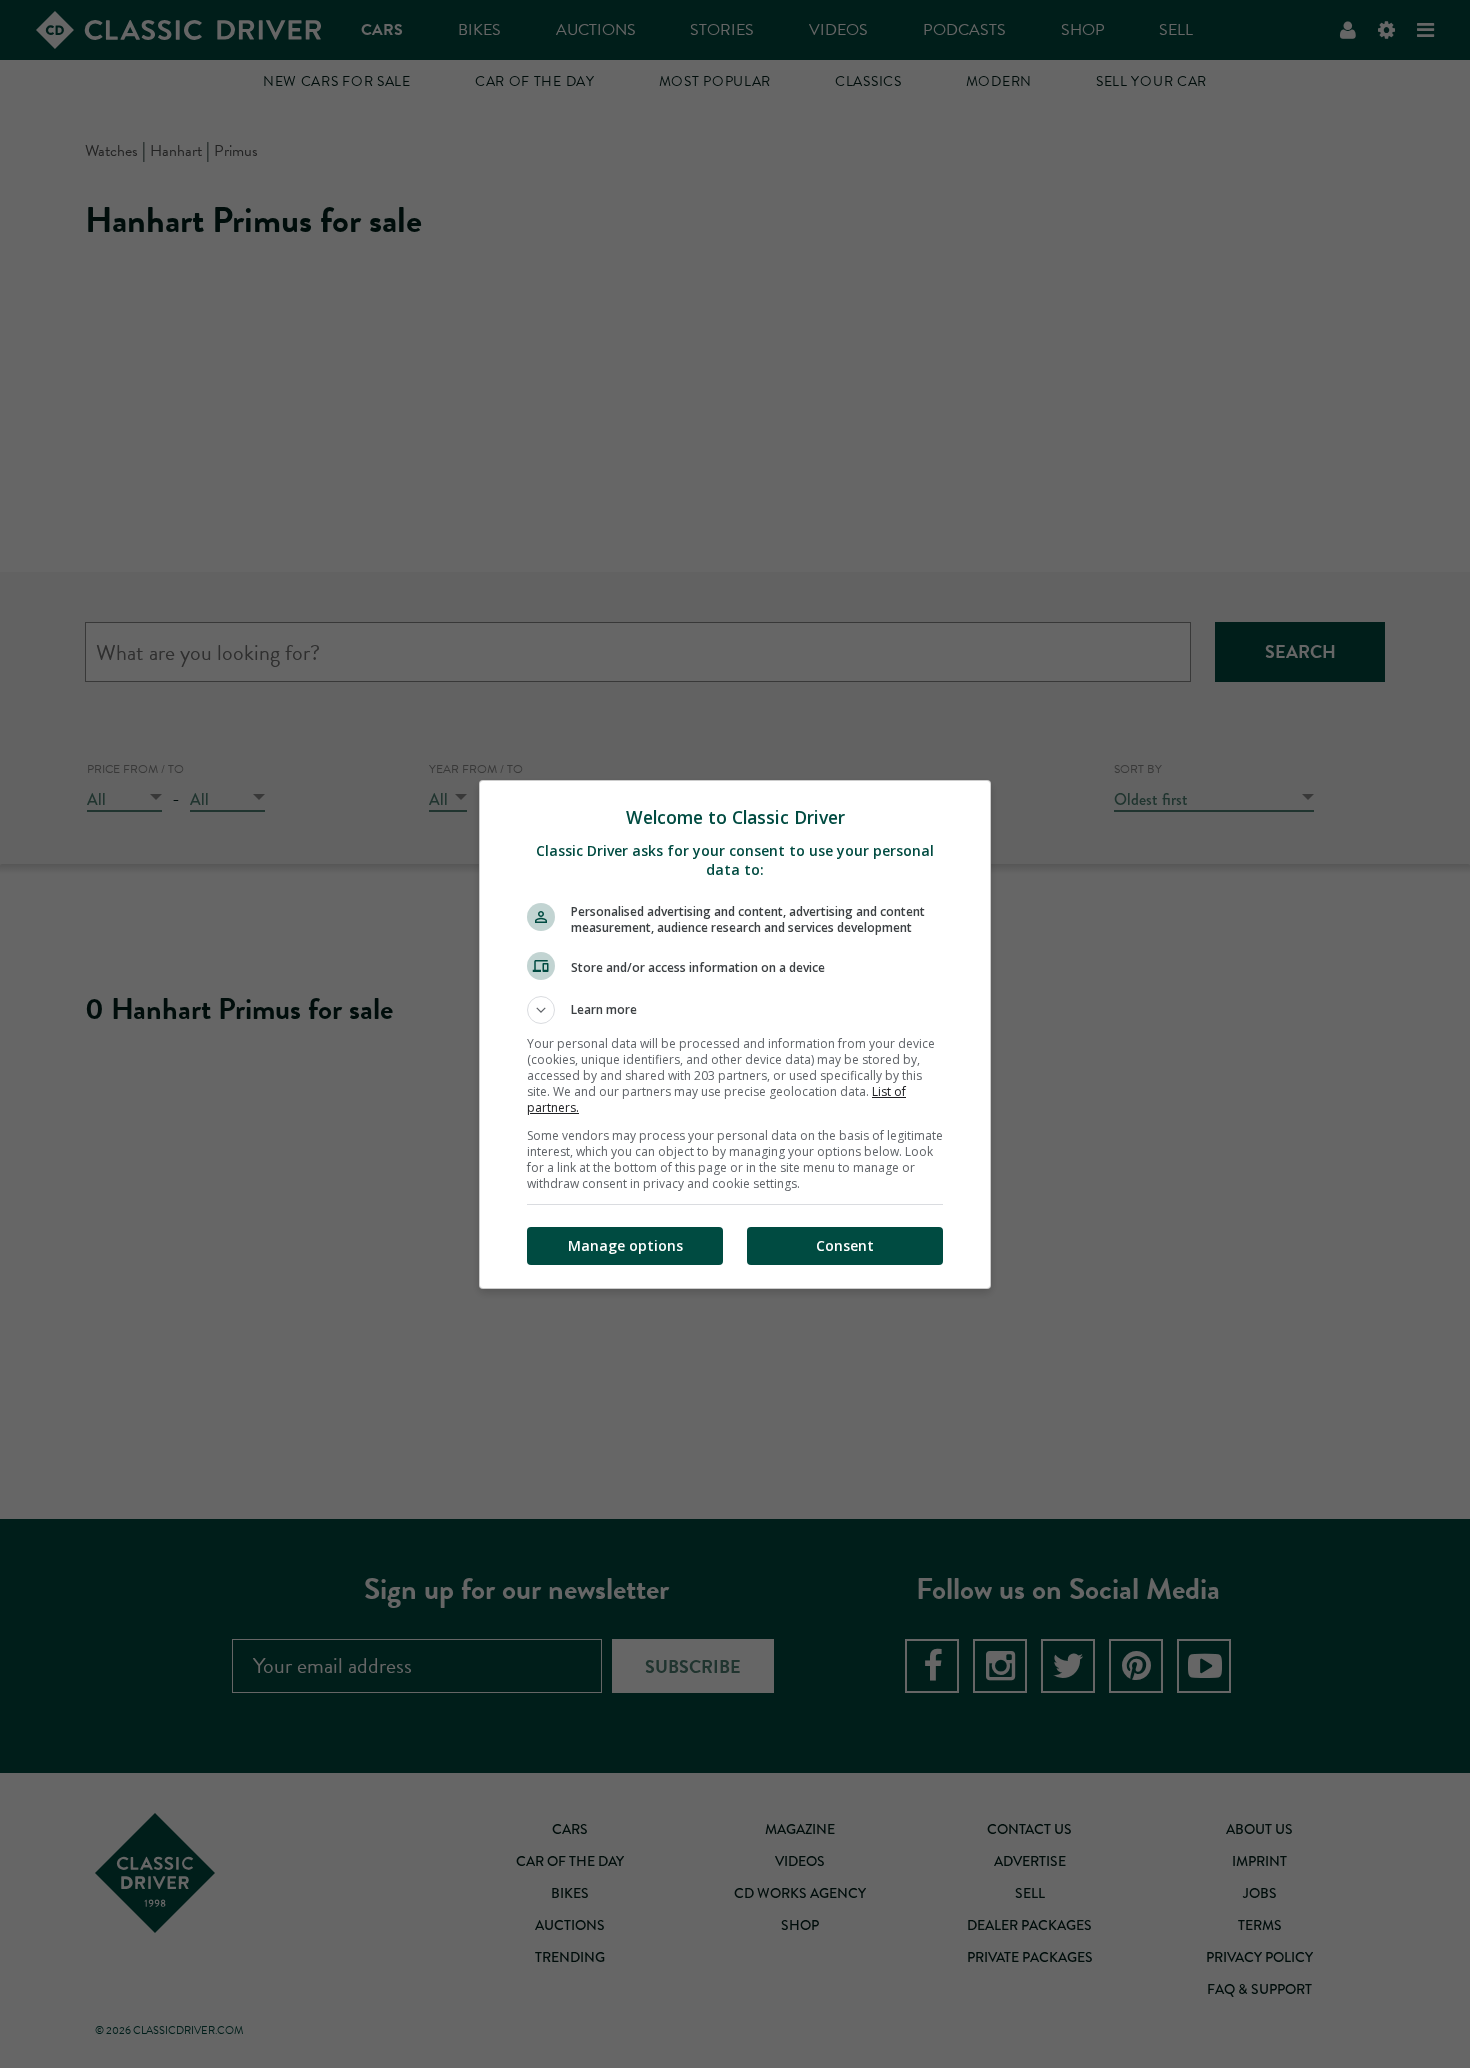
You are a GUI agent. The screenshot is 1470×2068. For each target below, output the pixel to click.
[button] (735, 1010)
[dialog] (735, 1034)
